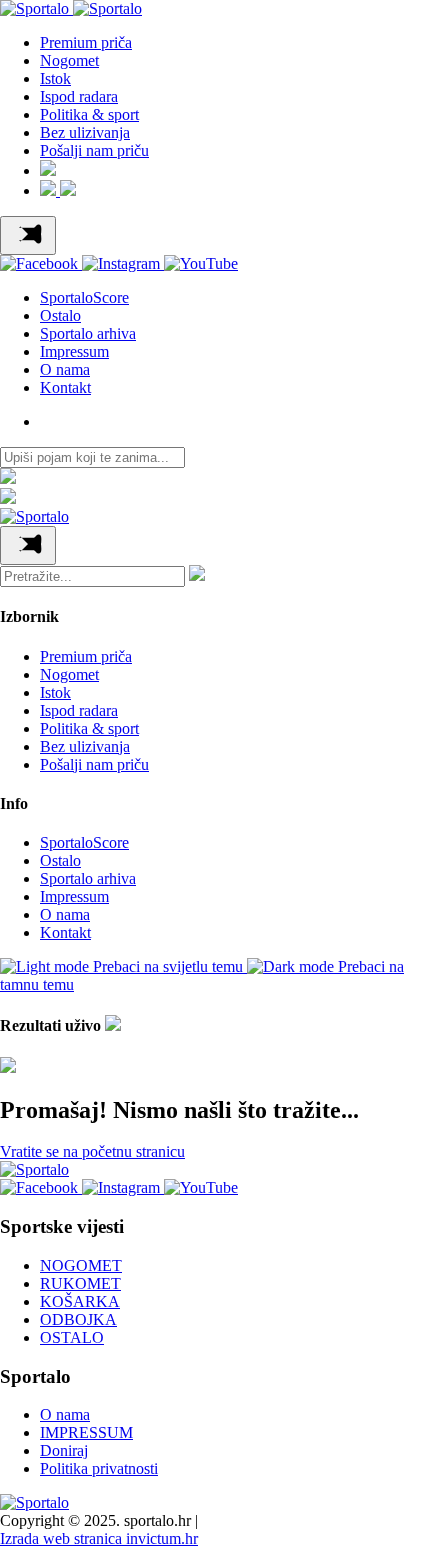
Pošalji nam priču (94, 150)
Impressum (74, 351)
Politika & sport (89, 114)
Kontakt (65, 387)
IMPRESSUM (86, 1432)
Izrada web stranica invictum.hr (99, 1538)
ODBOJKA (78, 1319)
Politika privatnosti (99, 1468)
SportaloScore (84, 297)
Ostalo (60, 315)
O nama (65, 369)
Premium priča (86, 42)
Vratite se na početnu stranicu (92, 1151)
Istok (55, 78)
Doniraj (64, 1450)
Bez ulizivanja (85, 132)
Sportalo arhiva (88, 333)
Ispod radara (79, 96)
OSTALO (72, 1337)
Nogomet (69, 60)
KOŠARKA (80, 1301)
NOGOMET (81, 1265)
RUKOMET (80, 1283)
